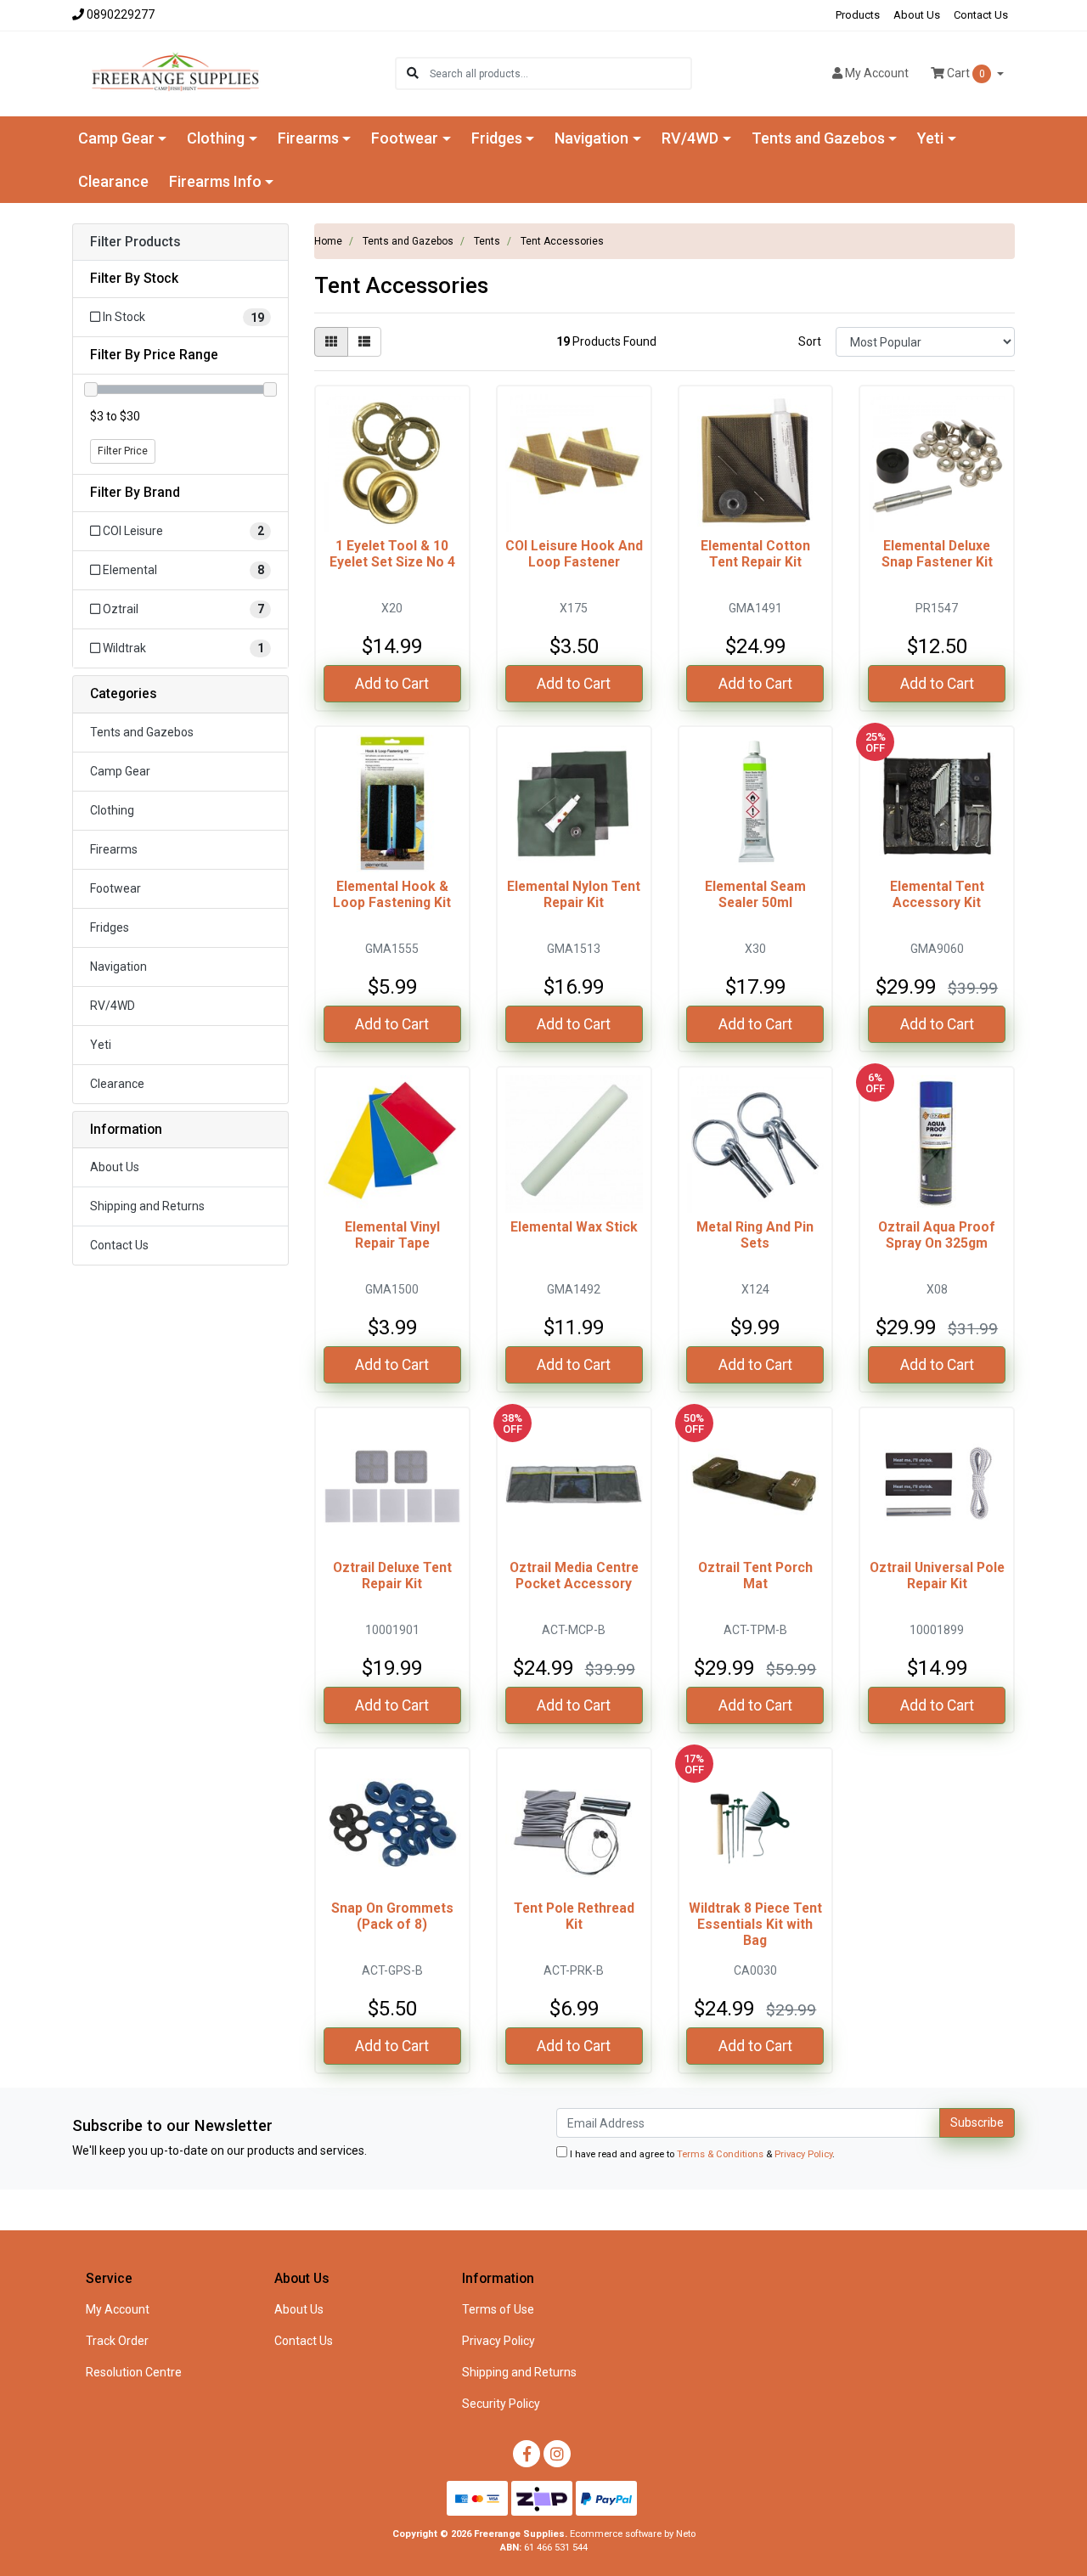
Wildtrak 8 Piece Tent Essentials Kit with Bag (755, 1924)
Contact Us (981, 15)
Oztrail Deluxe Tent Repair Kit (392, 1575)
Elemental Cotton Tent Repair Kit (755, 554)
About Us (917, 15)
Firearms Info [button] (215, 181)
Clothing (112, 810)
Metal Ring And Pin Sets (755, 1235)
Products (858, 15)
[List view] (364, 342)
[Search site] (413, 73)
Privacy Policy (803, 2154)
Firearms (114, 849)
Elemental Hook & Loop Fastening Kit (392, 894)
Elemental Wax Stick (574, 1227)
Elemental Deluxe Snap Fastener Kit (937, 554)
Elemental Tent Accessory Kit (937, 894)
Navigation (118, 967)
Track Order (117, 2341)
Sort (810, 341)
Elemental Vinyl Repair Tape (392, 1235)
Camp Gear (120, 771)
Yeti (101, 1045)
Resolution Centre (134, 2372)
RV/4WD (113, 1006)
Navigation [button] (591, 138)
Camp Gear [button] (116, 138)
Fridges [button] (497, 138)
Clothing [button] (216, 138)
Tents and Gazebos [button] (818, 138)
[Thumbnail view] (331, 342)
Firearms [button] (308, 138)
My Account (118, 2309)
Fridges (110, 927)
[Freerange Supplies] (175, 72)
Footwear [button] (405, 138)
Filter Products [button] (135, 242)
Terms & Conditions (720, 2154)
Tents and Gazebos (142, 732)
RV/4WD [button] (690, 138)
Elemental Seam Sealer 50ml (755, 894)
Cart (965, 73)
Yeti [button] (930, 138)
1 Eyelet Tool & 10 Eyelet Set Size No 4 (392, 554)
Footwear (115, 888)
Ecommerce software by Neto (633, 2534)
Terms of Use (498, 2309)
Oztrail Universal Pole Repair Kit (937, 1575)
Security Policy (501, 2404)
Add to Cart (392, 684)
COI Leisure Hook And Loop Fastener (574, 554)
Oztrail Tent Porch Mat (755, 1575)
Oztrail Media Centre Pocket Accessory (574, 1575)
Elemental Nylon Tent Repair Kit (574, 894)
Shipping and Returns (147, 1206)
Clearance (113, 181)
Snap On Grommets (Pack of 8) (392, 1916)
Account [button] (877, 73)
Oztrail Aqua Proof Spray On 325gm (937, 1235)
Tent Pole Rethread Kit (574, 1916)
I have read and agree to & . (701, 2154)
